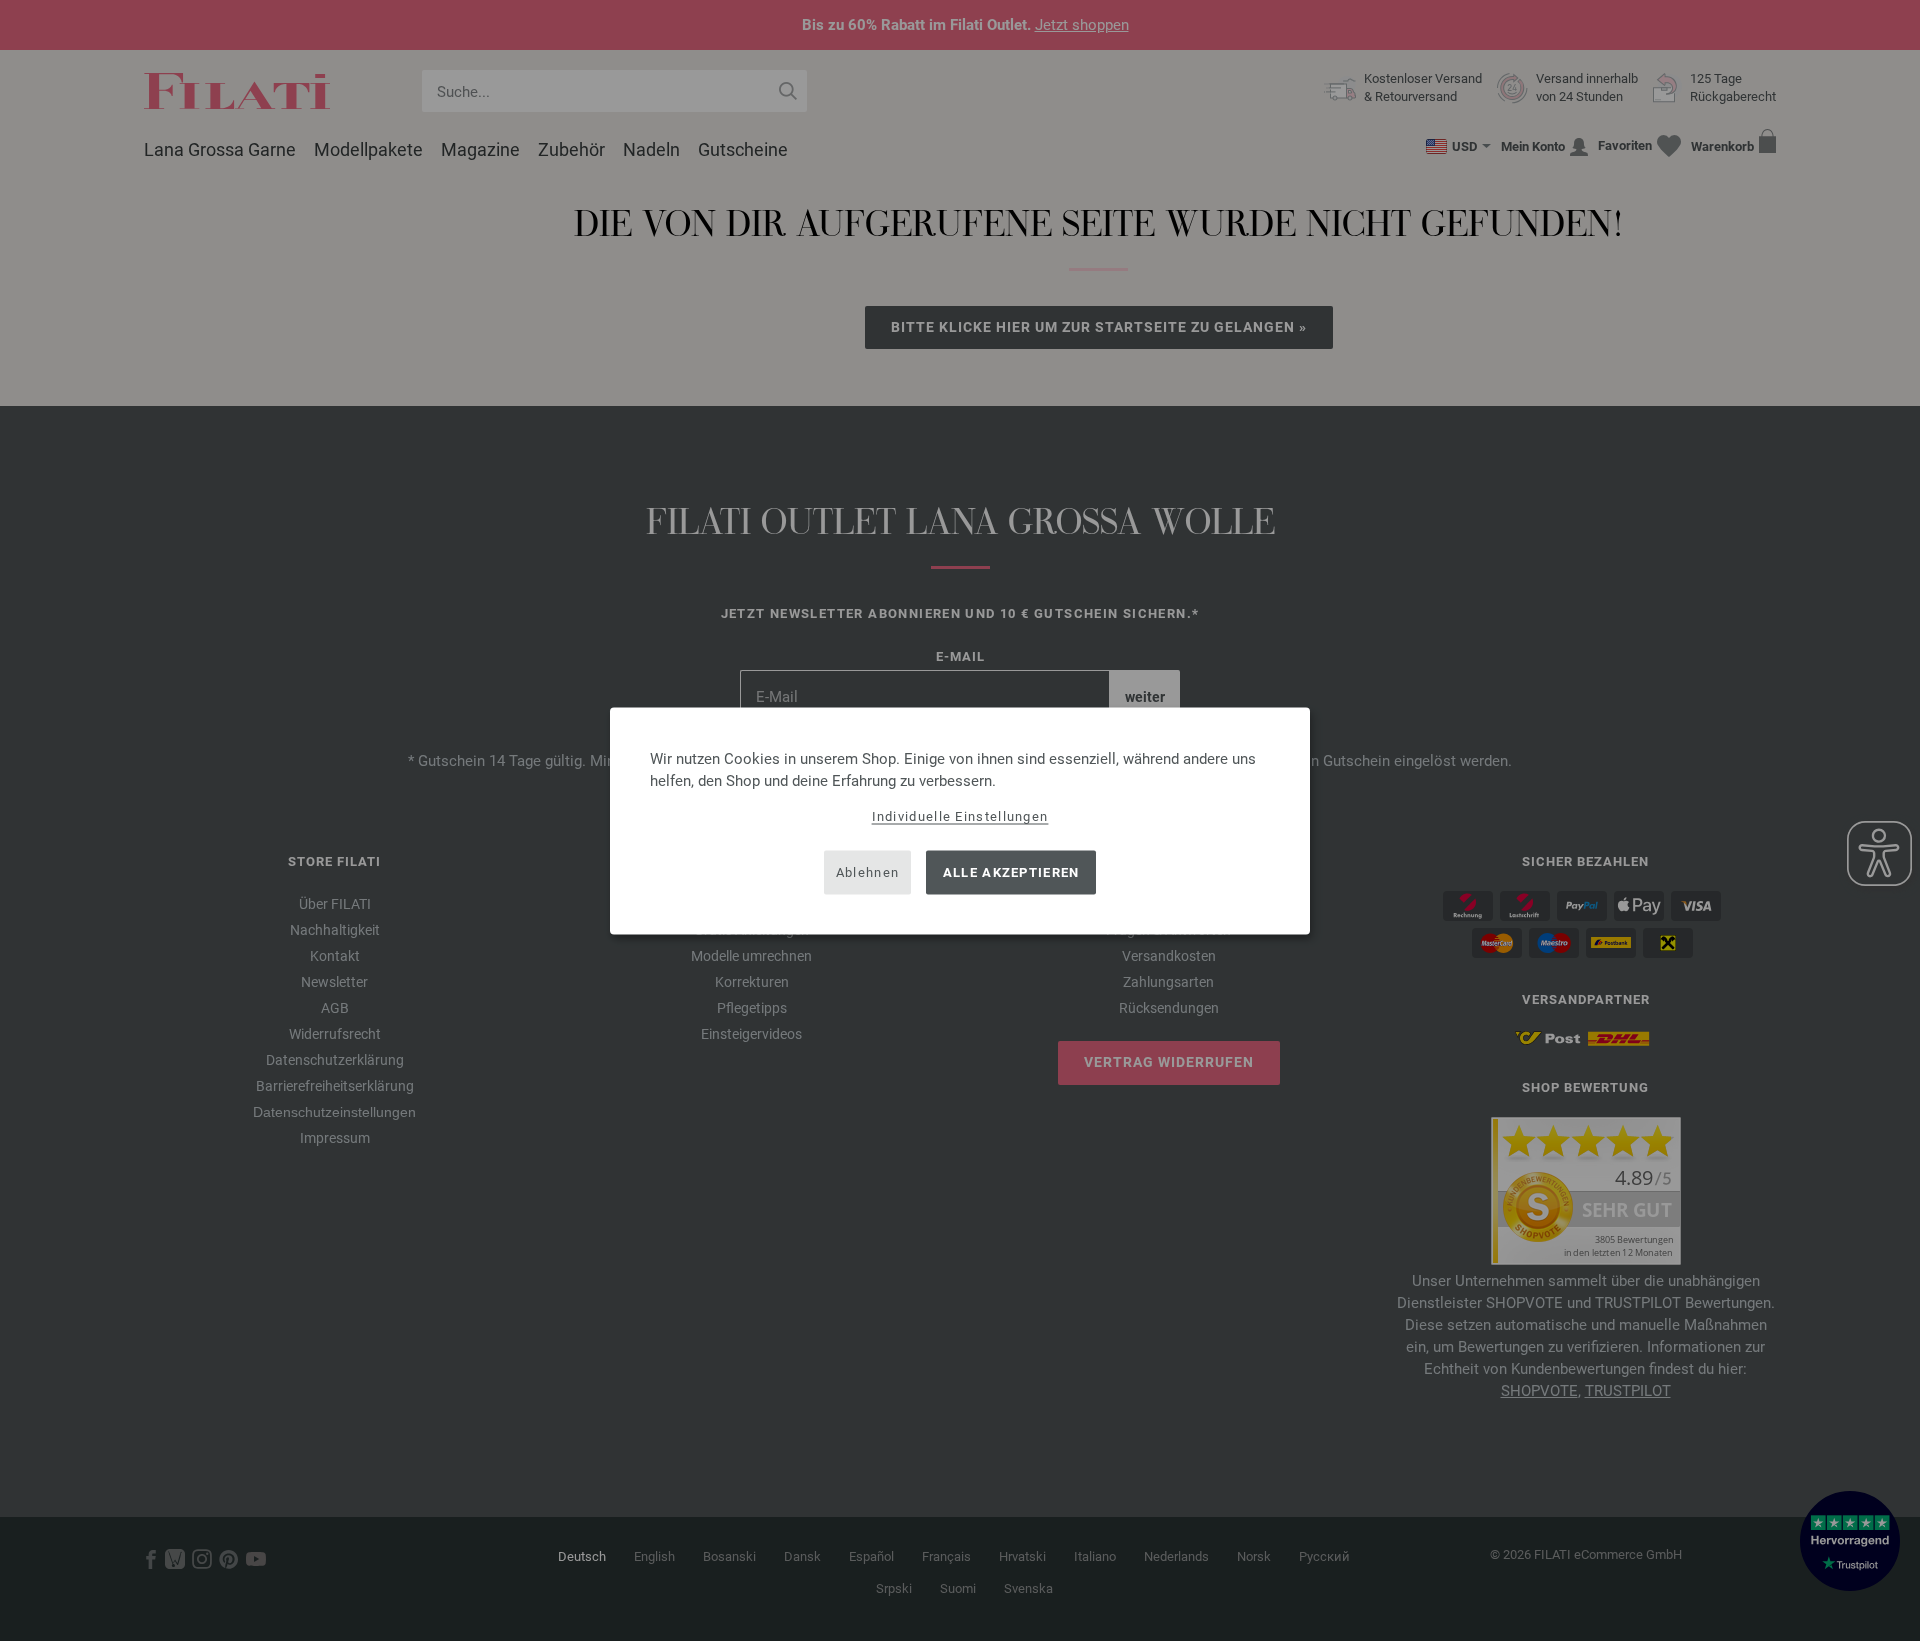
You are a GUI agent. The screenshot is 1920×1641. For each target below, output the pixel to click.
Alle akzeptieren (1011, 872)
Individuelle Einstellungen (960, 815)
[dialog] (960, 820)
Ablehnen (867, 872)
